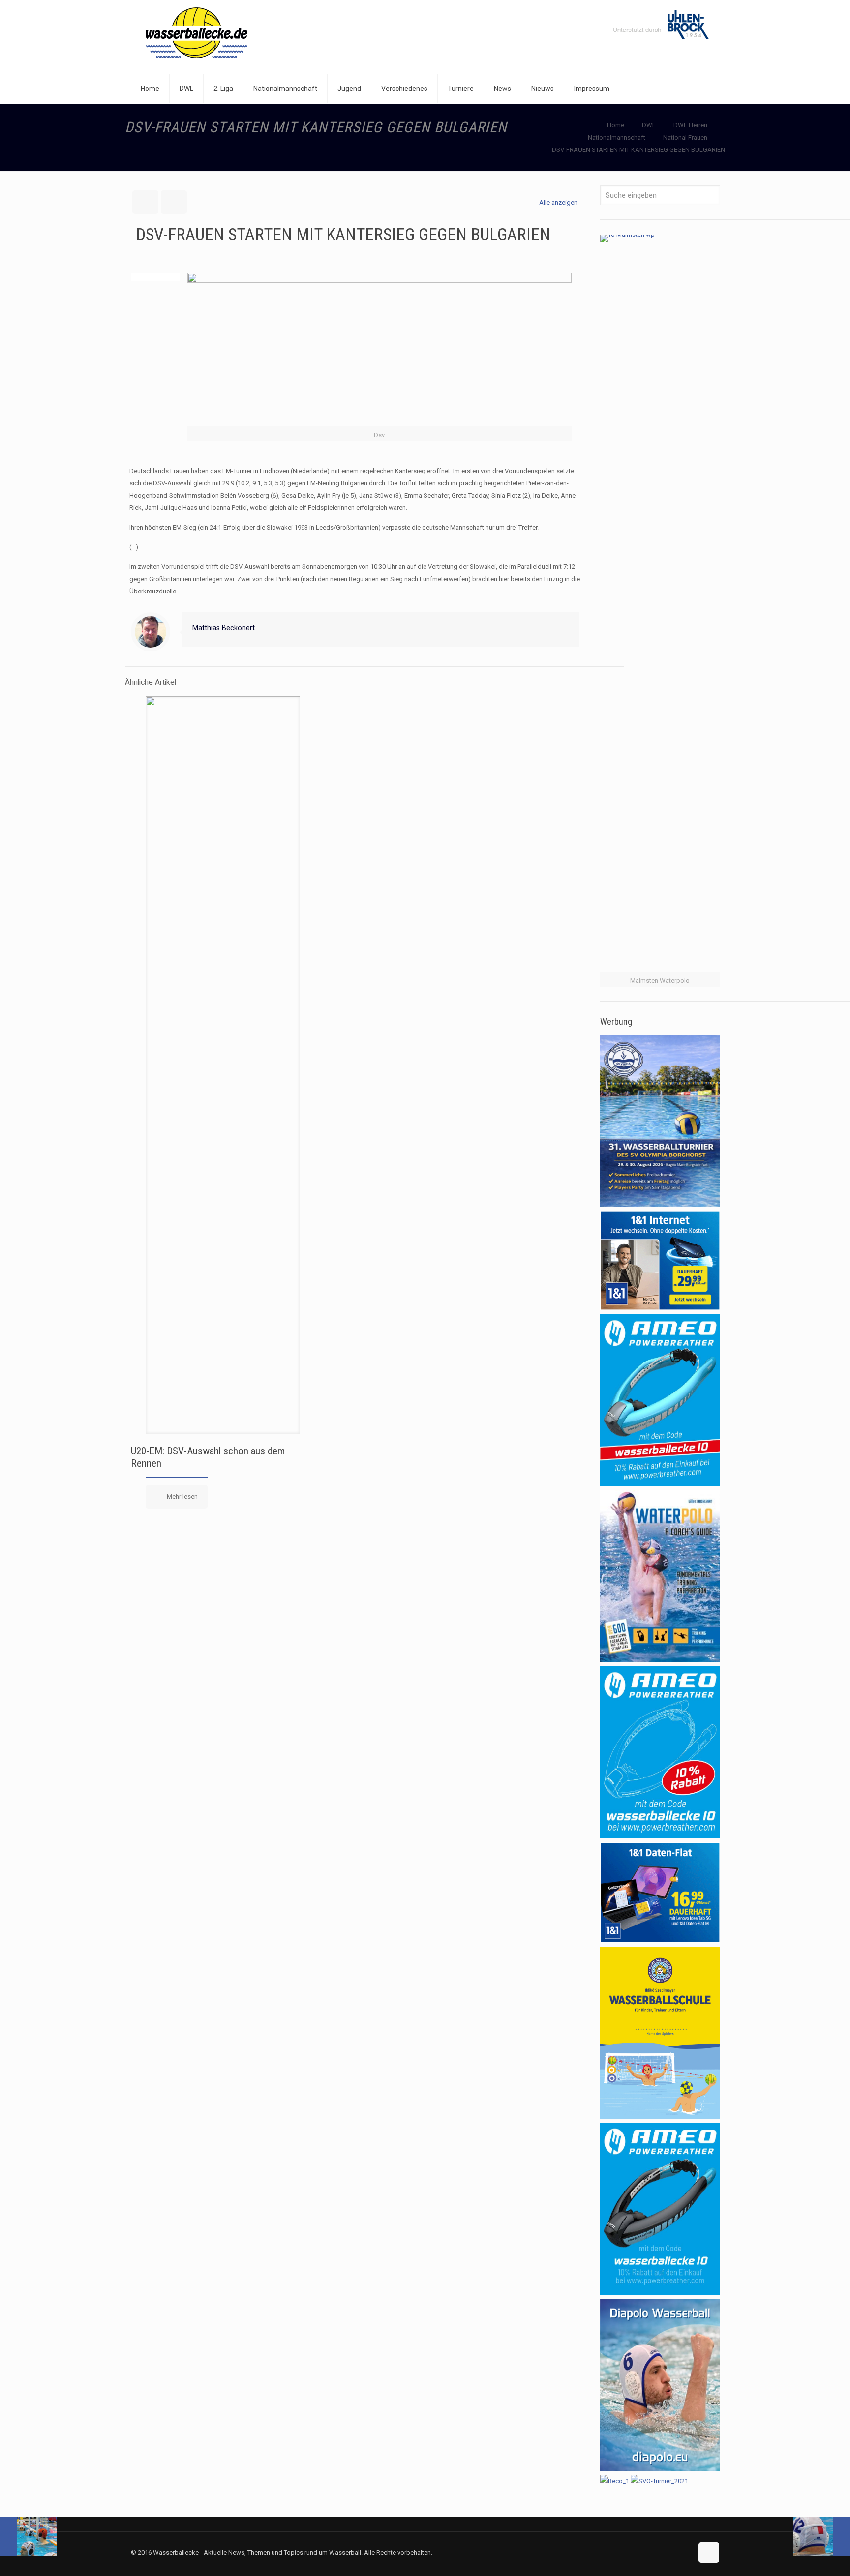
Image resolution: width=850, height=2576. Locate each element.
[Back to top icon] (709, 2552)
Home (616, 125)
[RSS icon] (685, 2552)
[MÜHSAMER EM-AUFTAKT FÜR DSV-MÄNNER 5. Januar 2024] (822, 2537)
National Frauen (685, 137)
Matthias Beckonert (224, 628)
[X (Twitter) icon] (675, 2552)
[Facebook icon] (664, 2552)
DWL (649, 125)
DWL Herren (690, 125)
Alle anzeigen (558, 202)
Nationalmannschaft (617, 137)
